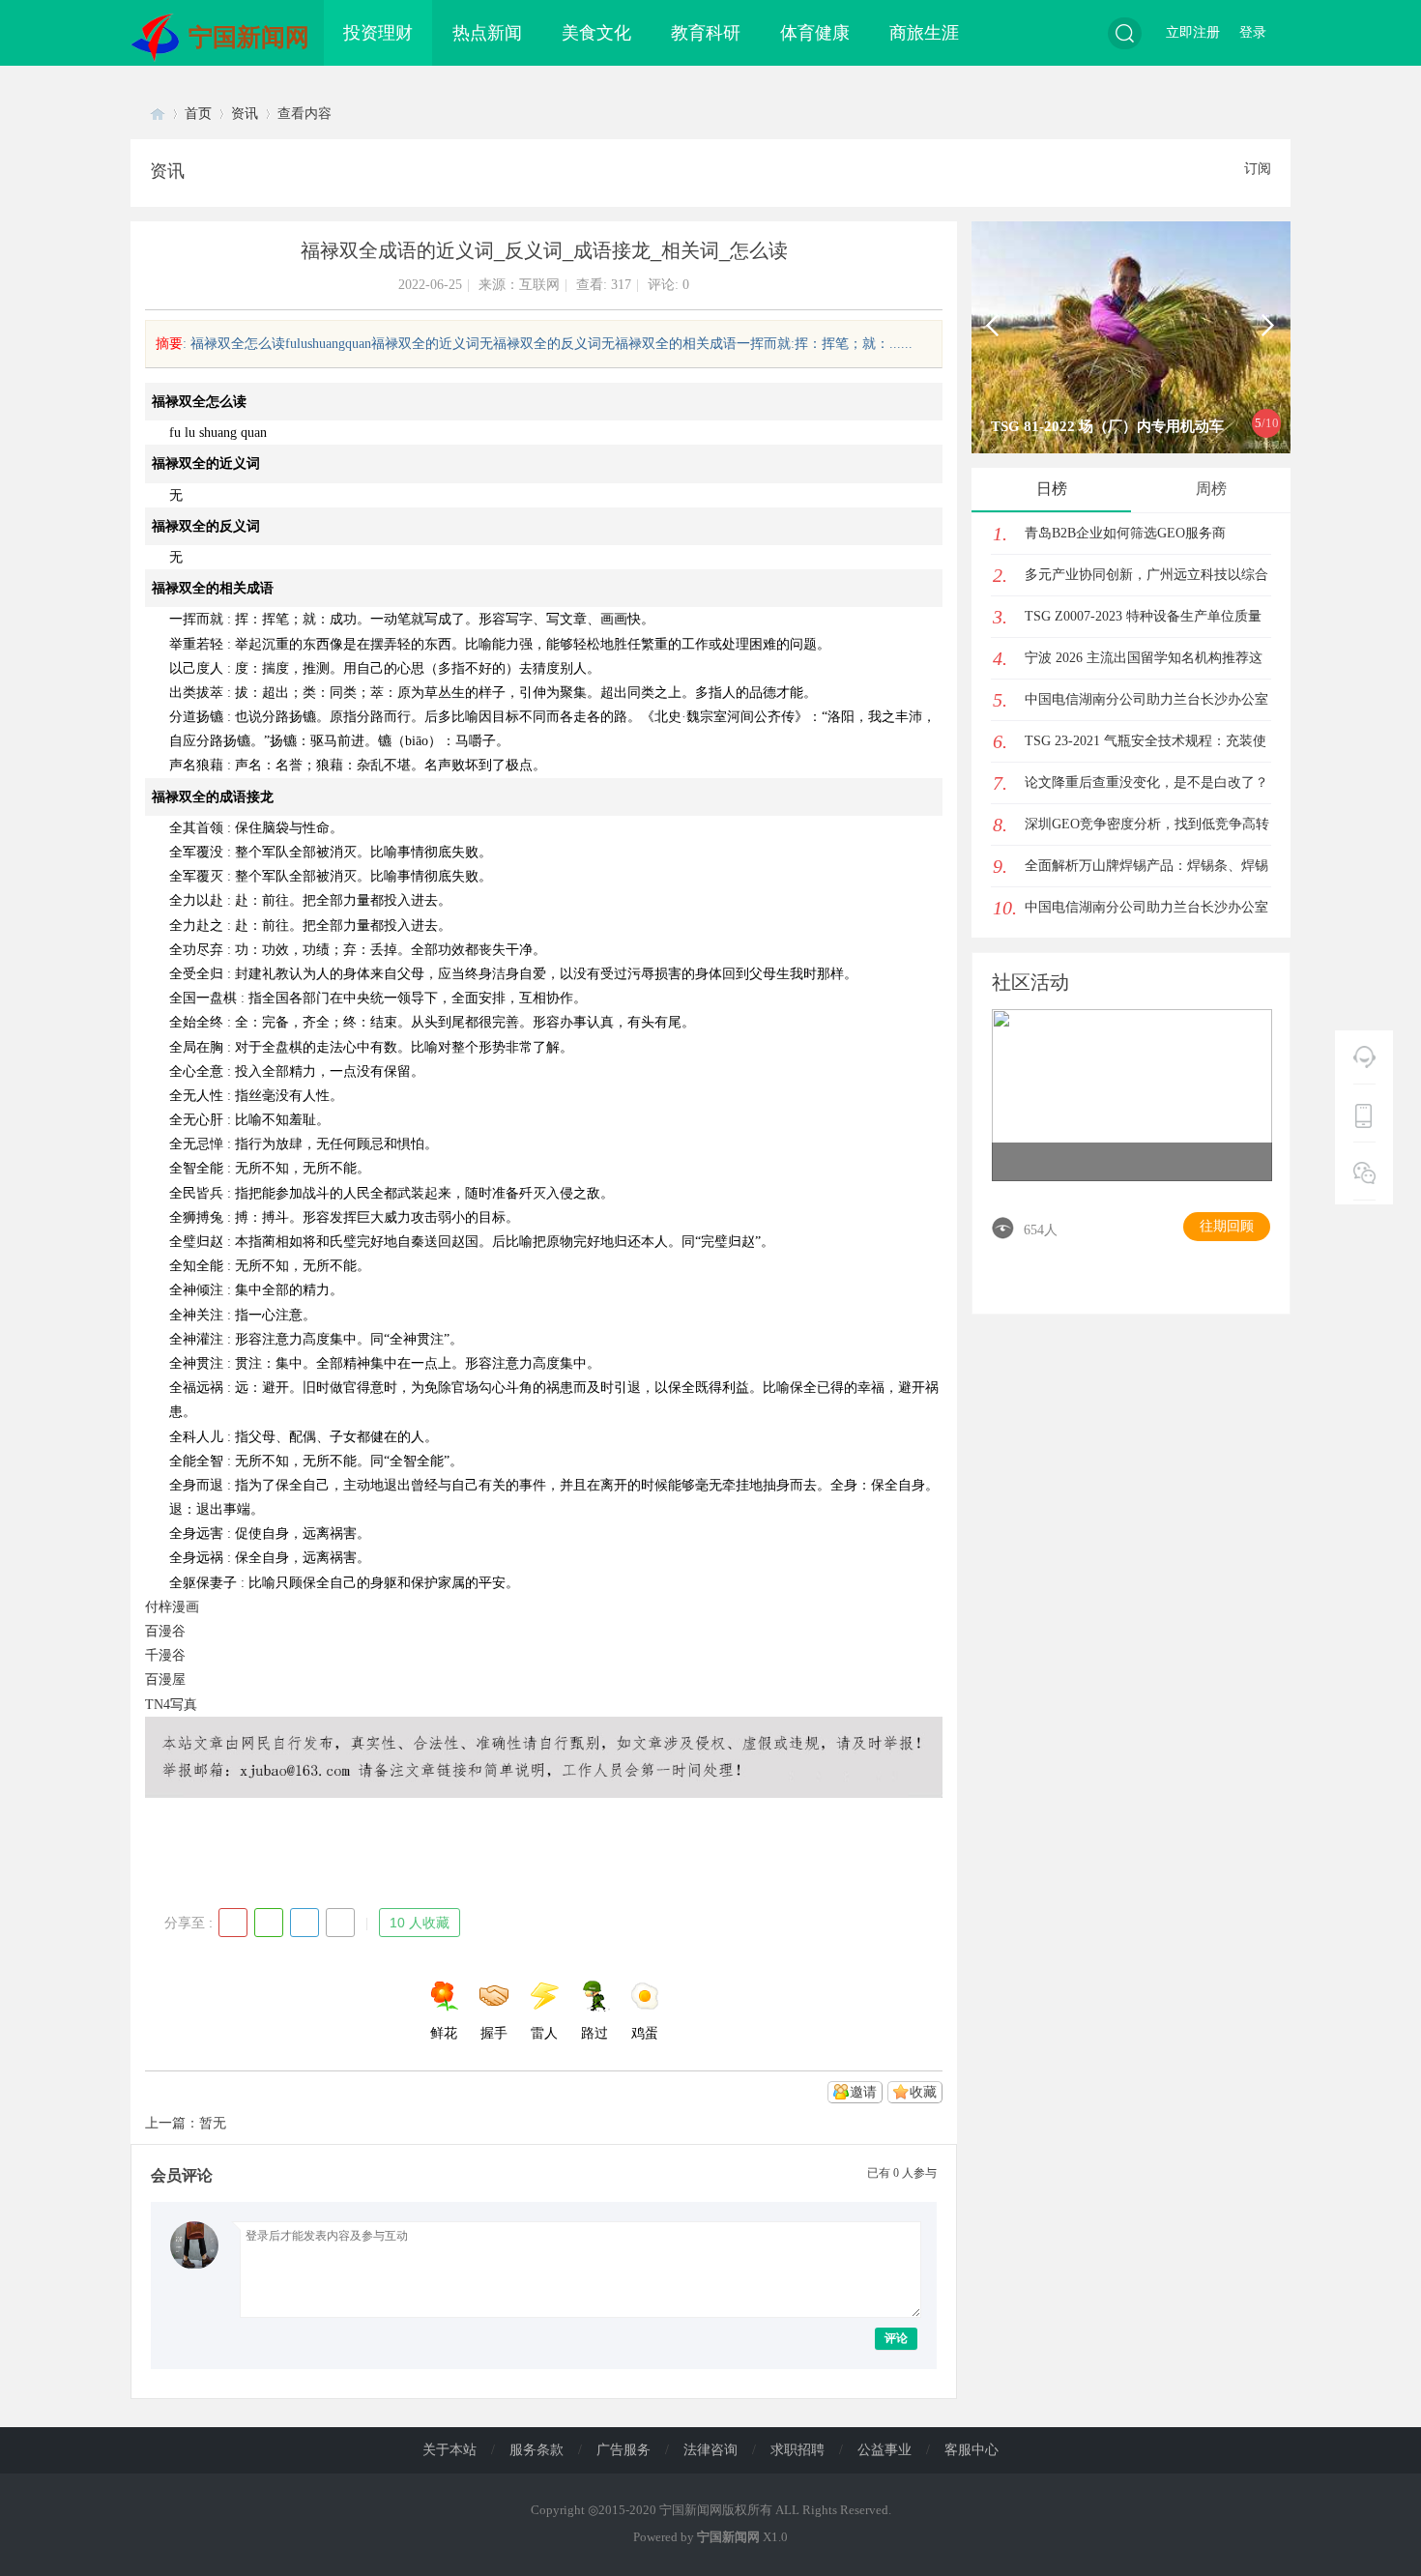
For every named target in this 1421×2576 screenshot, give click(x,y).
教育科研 (706, 33)
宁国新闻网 (249, 37)
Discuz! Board (158, 114)
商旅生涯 (924, 33)
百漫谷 (165, 1631)
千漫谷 (165, 1655)
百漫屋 (165, 1679)
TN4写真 (171, 1705)
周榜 (1211, 489)
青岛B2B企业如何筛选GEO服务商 (1125, 533)
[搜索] (1125, 33)
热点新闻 (487, 33)
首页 (198, 114)
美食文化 (596, 33)
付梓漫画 (172, 1607)
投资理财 (378, 33)
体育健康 (815, 33)
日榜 (1052, 489)
